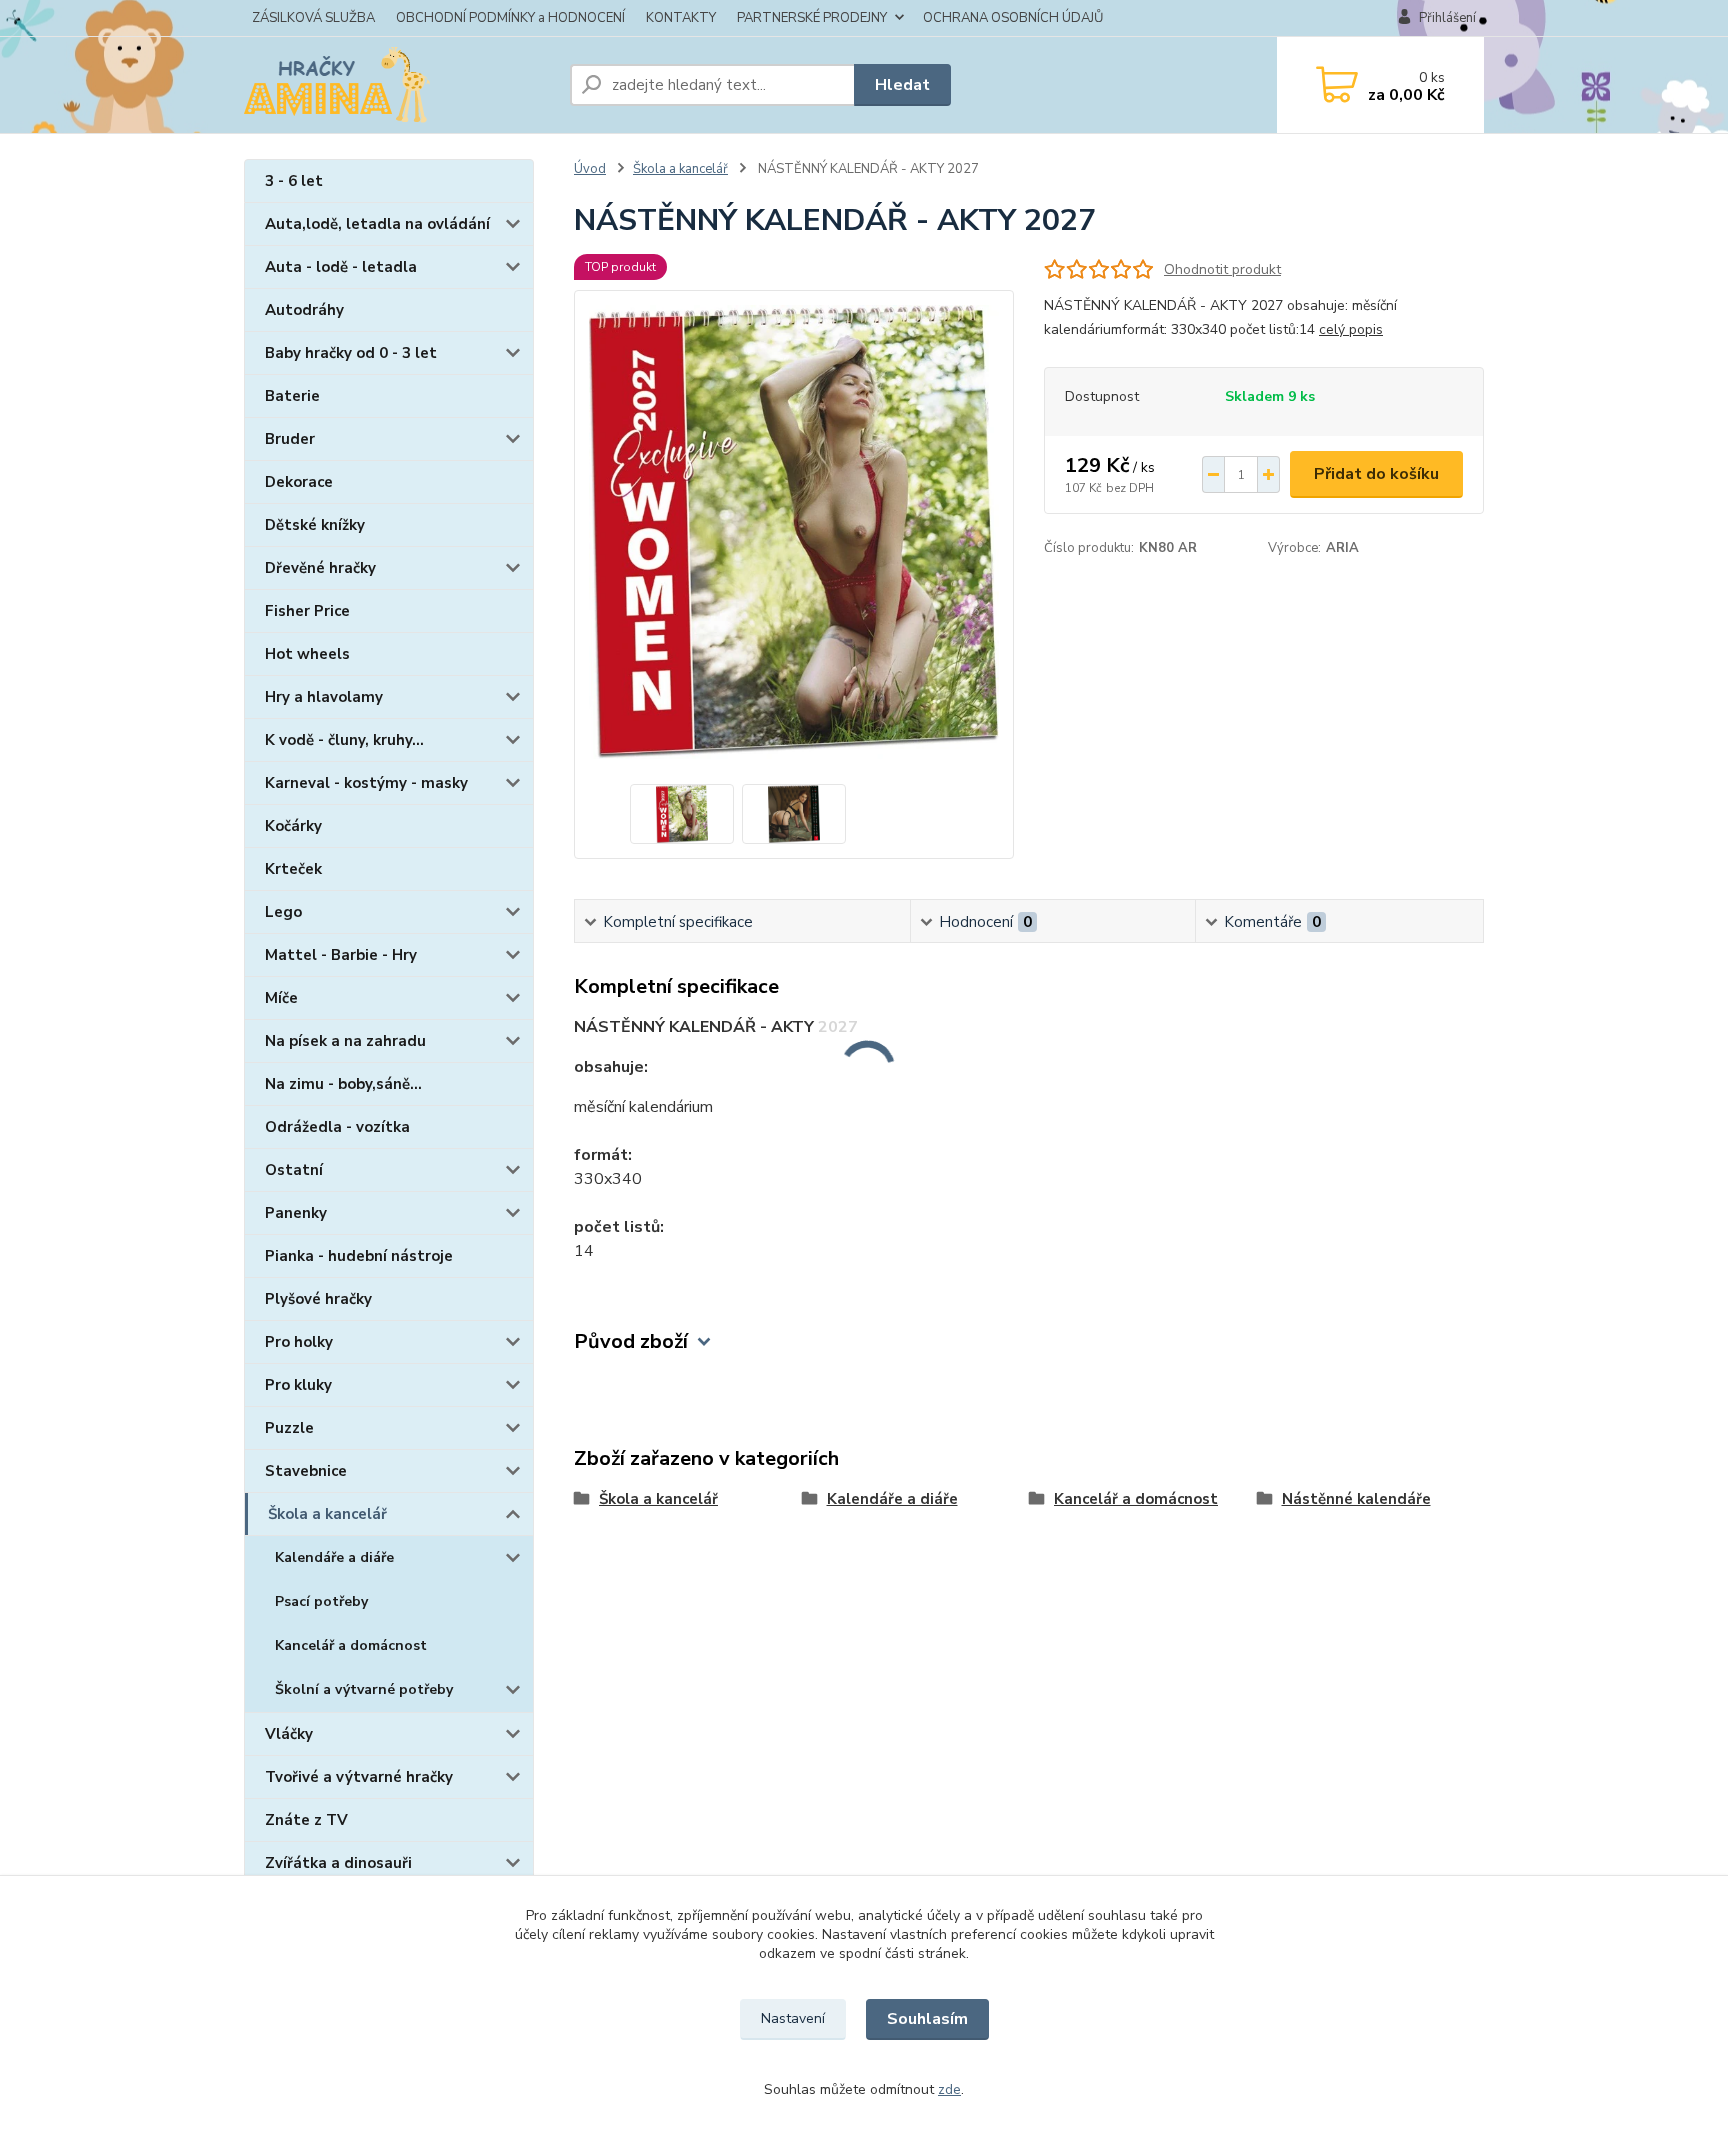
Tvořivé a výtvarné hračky (359, 1777)
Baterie (292, 396)
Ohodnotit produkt (1222, 269)
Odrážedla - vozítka (337, 1127)
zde (949, 2089)
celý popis (1351, 329)
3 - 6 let (294, 181)
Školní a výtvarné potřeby (364, 1689)
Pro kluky (298, 1385)
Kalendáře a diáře (334, 1557)
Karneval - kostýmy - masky (366, 783)
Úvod (590, 169)
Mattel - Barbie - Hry (341, 955)
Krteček (293, 869)
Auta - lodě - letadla (341, 267)
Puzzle (289, 1428)
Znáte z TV (306, 1820)
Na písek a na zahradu (345, 1041)
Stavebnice (306, 1471)
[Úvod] (399, 85)
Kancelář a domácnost (351, 1645)
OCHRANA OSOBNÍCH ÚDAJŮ (1013, 18)
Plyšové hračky (318, 1299)
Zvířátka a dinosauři (338, 1863)
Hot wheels (307, 654)
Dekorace (299, 482)
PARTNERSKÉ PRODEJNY (812, 18)
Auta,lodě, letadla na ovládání (377, 224)
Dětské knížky (315, 525)
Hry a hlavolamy (324, 697)
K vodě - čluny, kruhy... (344, 740)
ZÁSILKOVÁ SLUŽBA (313, 18)
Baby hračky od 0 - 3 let (351, 353)
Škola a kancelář (327, 1514)
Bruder (290, 439)
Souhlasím (927, 2019)
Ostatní (294, 1170)
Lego (283, 912)
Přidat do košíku (1376, 474)
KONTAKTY (681, 18)
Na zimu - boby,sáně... (343, 1084)
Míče (281, 998)
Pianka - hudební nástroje (359, 1256)
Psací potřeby (321, 1601)
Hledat (902, 85)
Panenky (296, 1213)
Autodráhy (304, 310)
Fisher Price (307, 611)
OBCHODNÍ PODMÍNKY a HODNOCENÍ (510, 18)
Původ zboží (631, 1341)
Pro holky (299, 1342)
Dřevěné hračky (320, 568)
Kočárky (293, 826)
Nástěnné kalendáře (1356, 1499)
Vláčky (289, 1734)
